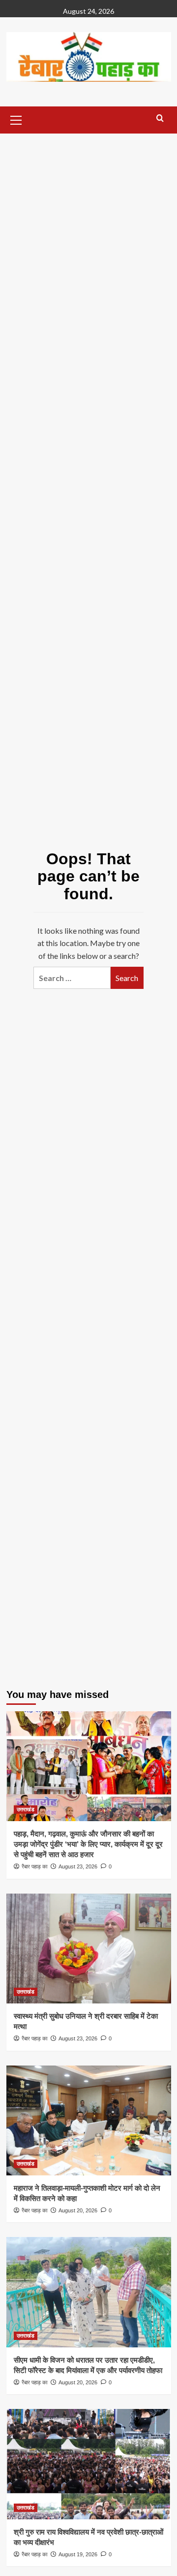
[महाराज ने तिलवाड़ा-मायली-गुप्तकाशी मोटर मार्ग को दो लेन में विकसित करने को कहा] (89, 2120)
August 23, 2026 (78, 1866)
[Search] (160, 119)
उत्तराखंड (26, 1809)
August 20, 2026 (78, 2210)
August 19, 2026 (78, 2554)
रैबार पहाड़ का (34, 1866)
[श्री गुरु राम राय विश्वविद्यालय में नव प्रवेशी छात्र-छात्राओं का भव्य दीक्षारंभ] (89, 2464)
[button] (16, 119)
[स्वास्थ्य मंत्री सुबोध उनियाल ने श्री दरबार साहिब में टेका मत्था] (89, 1949)
